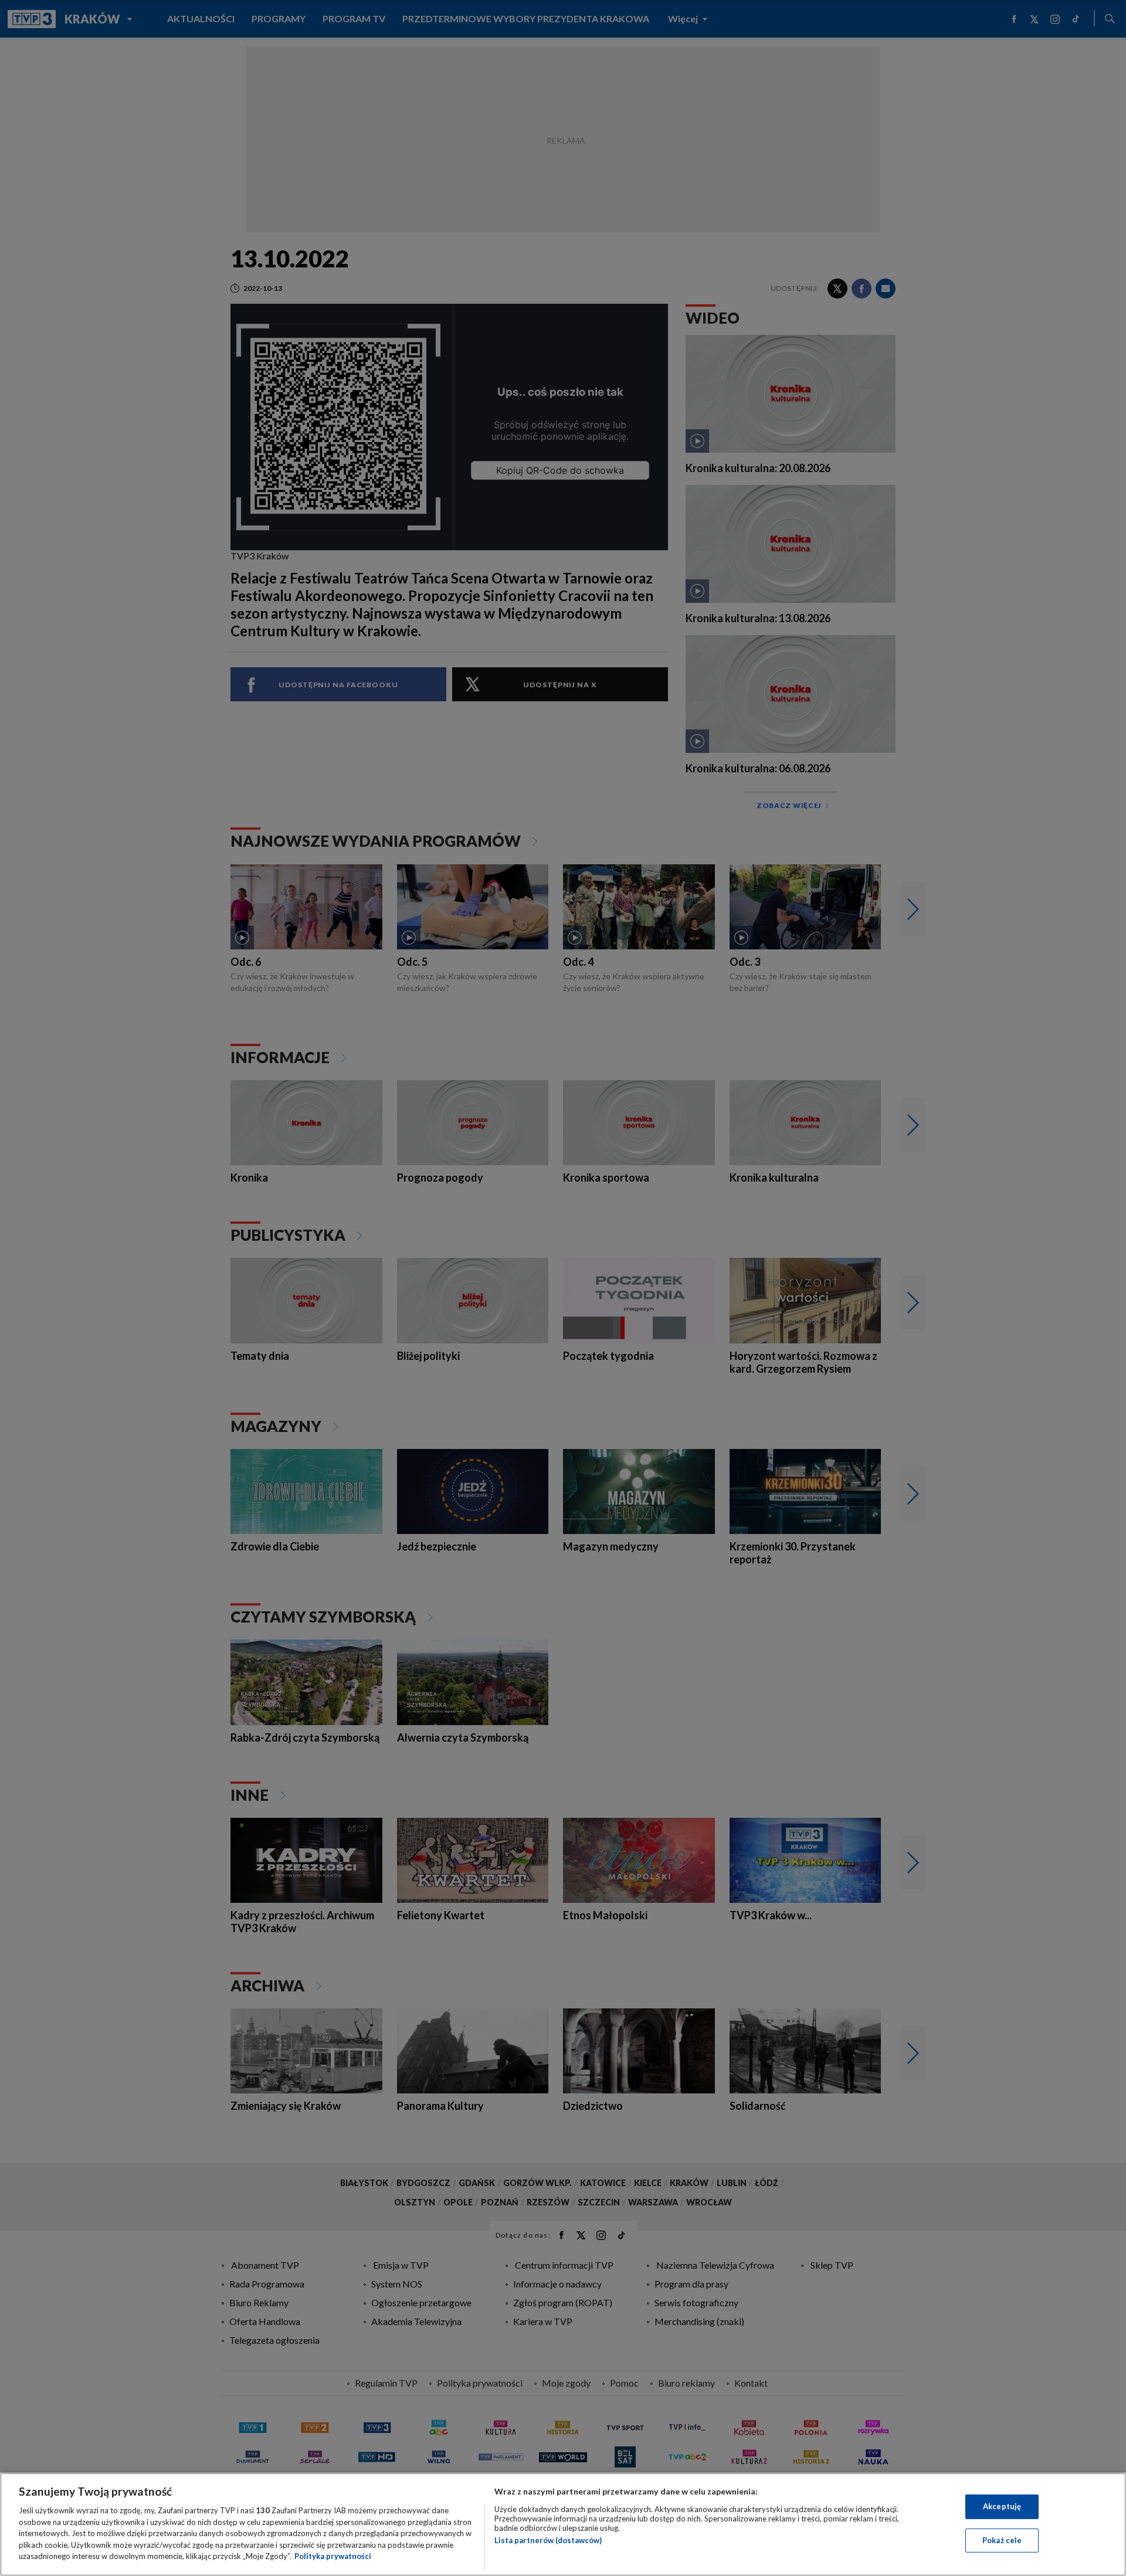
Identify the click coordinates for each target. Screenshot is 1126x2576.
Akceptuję (1002, 2506)
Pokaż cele (1002, 2540)
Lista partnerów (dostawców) (548, 2540)
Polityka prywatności (333, 2556)
